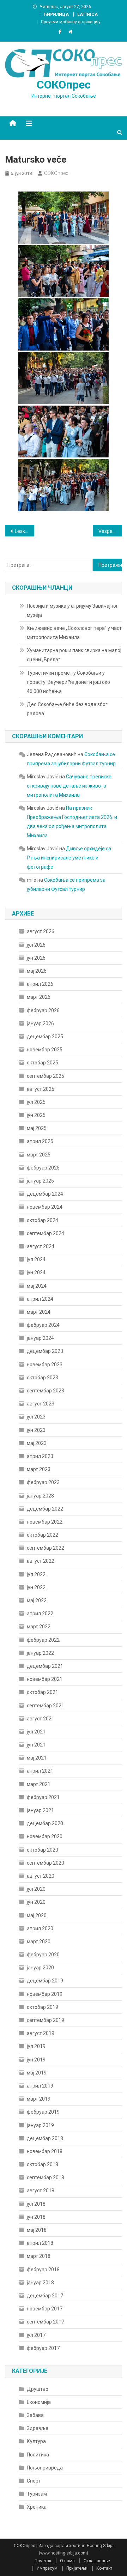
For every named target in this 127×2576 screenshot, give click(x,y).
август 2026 (41, 931)
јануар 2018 (40, 2283)
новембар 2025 (45, 1050)
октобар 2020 (43, 1850)
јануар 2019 (40, 2125)
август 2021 (41, 1719)
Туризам (37, 2494)
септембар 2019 (46, 2020)
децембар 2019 (45, 1981)
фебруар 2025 (43, 1168)
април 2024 (40, 1299)
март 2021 (39, 1784)
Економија (39, 2402)
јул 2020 (36, 1889)
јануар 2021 (40, 1810)
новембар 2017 (45, 2309)
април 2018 (40, 2243)
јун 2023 (36, 1430)
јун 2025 (36, 1115)
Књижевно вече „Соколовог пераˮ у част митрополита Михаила (74, 633)
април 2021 (40, 1771)
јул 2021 (36, 1732)
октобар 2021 (43, 1692)
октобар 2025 (43, 1063)
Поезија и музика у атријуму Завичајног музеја (72, 610)
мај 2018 (37, 2230)
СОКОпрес (64, 85)
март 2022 (39, 1627)
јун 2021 (36, 1745)
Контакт (104, 2568)
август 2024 (41, 1246)
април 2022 (40, 1614)
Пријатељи (77, 2568)
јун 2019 (36, 2060)
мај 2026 (37, 971)
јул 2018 (36, 2204)
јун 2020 (36, 1902)
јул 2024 (36, 1259)
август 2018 (41, 2191)
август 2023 (41, 1404)
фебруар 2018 (43, 2270)
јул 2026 (36, 945)
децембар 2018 (45, 2138)
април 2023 (40, 1456)
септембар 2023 (46, 1391)
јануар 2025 (40, 1181)
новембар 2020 (45, 1836)
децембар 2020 (45, 1823)
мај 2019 (37, 2073)
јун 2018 (36, 2217)
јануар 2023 (40, 1496)
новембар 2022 (45, 1522)
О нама (67, 2561)
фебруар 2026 (43, 1010)
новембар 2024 (45, 1207)
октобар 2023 (43, 1378)
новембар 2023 (45, 1365)
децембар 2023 (45, 1351)
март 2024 (39, 1312)
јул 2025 (36, 1102)
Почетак (43, 2561)
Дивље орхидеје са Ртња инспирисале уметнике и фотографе (69, 858)
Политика (38, 2455)
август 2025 (41, 1089)
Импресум (47, 2568)
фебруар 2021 (43, 1797)
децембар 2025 (45, 1037)
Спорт (34, 2481)
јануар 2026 (40, 1023)
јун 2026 (36, 958)
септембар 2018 (46, 2177)
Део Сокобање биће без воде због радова (67, 709)
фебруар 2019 (43, 2112)
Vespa (105, 531)
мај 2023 (37, 1443)
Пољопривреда (45, 2468)
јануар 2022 (40, 1653)
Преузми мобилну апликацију (71, 22)
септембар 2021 (46, 1706)
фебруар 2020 (43, 1955)
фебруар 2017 (43, 2348)
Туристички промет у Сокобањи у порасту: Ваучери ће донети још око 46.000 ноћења (68, 682)
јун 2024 (36, 1272)
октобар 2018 (43, 2164)
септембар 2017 (46, 2322)
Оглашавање (97, 2561)
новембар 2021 (45, 1679)
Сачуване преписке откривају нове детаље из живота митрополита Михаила (69, 786)
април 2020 (40, 1928)
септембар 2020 (46, 1863)
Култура (36, 2441)
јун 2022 (36, 1587)
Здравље (38, 2428)
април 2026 (40, 984)
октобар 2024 (43, 1220)
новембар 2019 (45, 1994)
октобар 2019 (43, 2007)
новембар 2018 (45, 2151)
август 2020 (41, 1876)
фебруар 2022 (43, 1640)
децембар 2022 (45, 1509)
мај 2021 (37, 1758)
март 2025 (39, 1155)
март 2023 (39, 1469)
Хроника (37, 2507)
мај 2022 (37, 1600)
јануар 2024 (40, 1338)
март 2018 (39, 2256)
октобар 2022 (43, 1535)
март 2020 (39, 1942)
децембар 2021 (45, 1666)
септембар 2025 (46, 1076)
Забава (35, 2415)
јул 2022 (36, 1574)
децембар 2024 (45, 1194)
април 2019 (40, 2086)
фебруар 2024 (43, 1325)
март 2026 (39, 997)
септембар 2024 (46, 1233)
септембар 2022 (46, 1548)
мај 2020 (37, 1915)
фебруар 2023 (43, 1482)
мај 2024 (37, 1286)
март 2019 (39, 2099)
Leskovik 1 (25, 531)
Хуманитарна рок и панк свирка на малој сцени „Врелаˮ (74, 655)
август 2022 (41, 1561)
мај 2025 (37, 1128)
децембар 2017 (45, 2296)
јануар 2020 (40, 1968)
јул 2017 (36, 2335)
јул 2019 (36, 2046)
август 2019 (41, 2033)
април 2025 (40, 1141)
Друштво (38, 2389)
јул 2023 (36, 1417)
